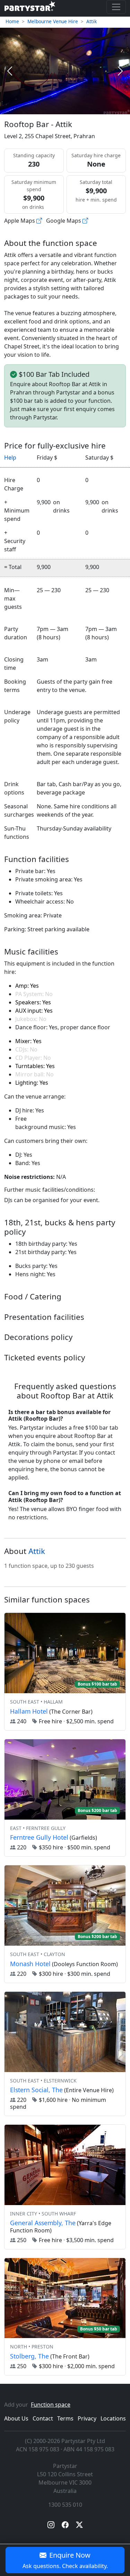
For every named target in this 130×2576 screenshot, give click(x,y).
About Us (16, 2418)
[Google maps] (85, 221)
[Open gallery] (65, 71)
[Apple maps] (39, 221)
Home (12, 21)
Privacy (87, 2418)
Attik (92, 21)
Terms (65, 2418)
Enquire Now (65, 2560)
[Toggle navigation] (116, 7)
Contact (43, 2418)
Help (10, 458)
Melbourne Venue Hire (53, 21)
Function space (51, 2405)
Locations (113, 2418)
